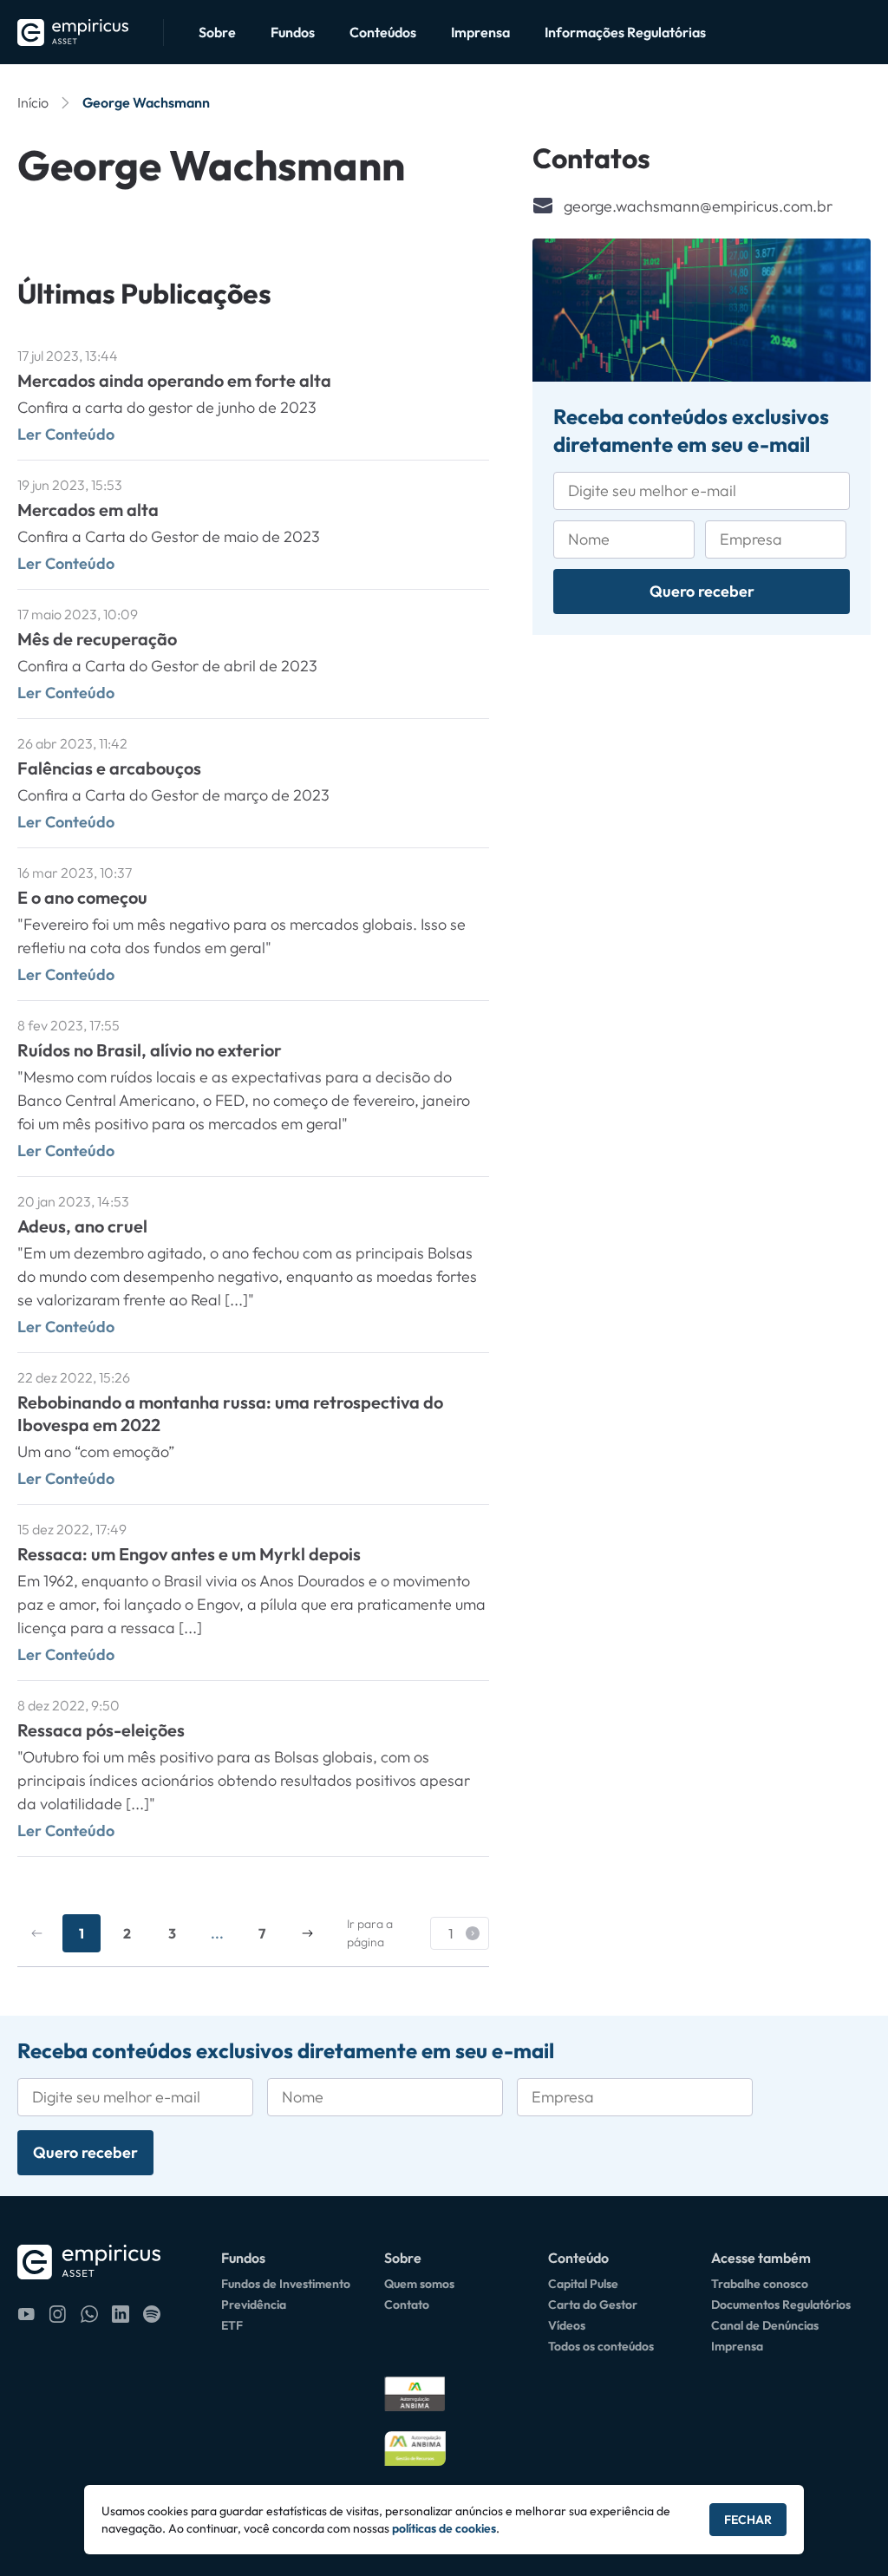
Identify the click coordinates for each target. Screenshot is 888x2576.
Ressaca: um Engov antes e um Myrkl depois (189, 1554)
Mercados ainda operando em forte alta (174, 380)
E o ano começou (82, 897)
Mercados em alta (88, 510)
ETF (232, 2325)
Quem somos (419, 2284)
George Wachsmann (146, 102)
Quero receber (702, 591)
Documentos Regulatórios (781, 2305)
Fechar (748, 2520)
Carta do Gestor (593, 2305)
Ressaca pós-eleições (101, 1730)
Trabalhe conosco (760, 2284)
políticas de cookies (444, 2528)
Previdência (254, 2305)
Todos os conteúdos (601, 2346)
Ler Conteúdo (66, 434)
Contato (407, 2305)
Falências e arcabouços (109, 768)
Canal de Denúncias (765, 2325)
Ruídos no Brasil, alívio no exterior (150, 1050)
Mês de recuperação (97, 639)
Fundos (293, 32)
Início (33, 102)
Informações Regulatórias (625, 32)
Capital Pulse (583, 2284)
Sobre (217, 32)
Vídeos (567, 2325)
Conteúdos (383, 32)
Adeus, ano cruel (82, 1226)
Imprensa (480, 32)
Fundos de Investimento (286, 2284)
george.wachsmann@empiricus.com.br (698, 206)
